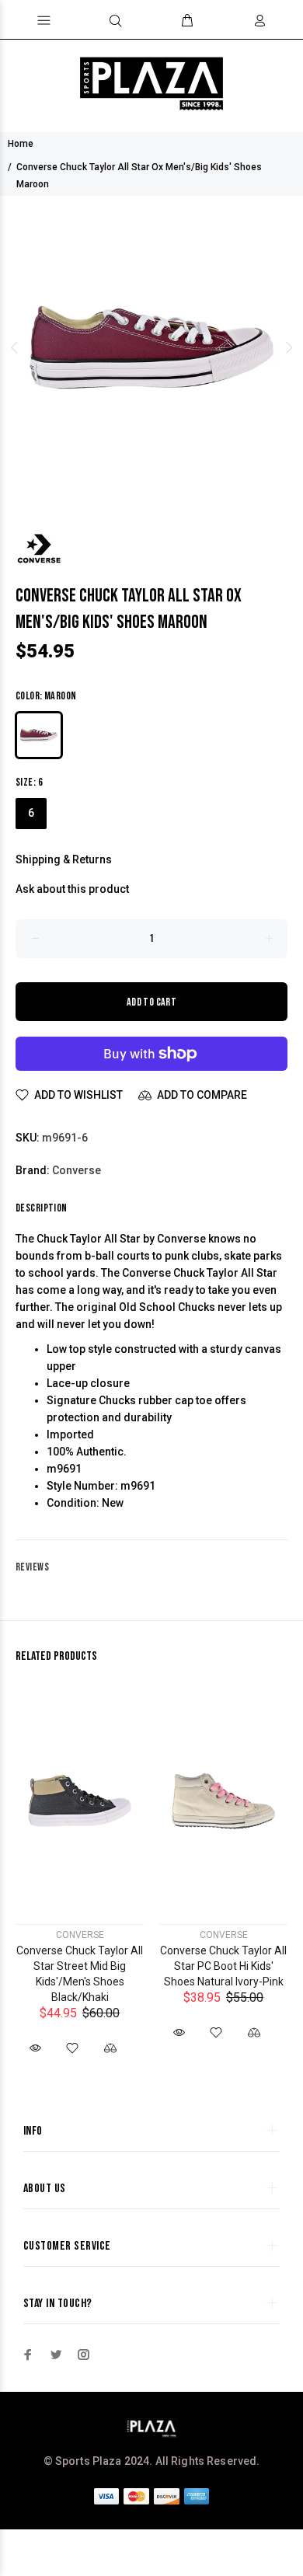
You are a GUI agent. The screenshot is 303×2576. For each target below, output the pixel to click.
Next (288, 347)
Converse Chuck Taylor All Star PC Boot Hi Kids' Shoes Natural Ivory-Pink (223, 1966)
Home (21, 144)
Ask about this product (72, 889)
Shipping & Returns (64, 859)
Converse (77, 1170)
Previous (15, 347)
